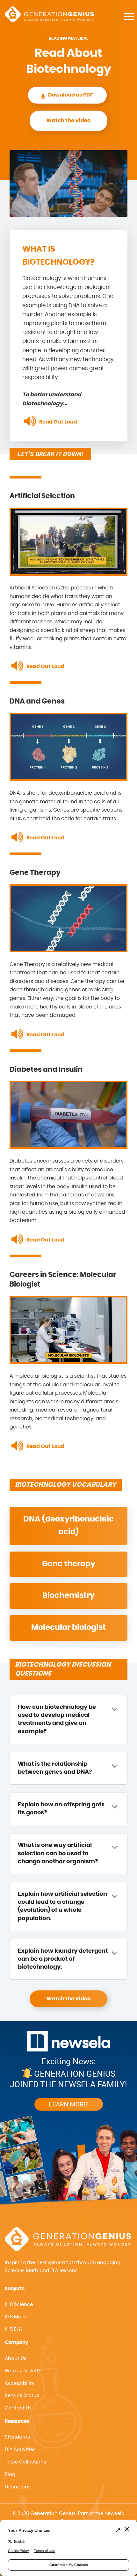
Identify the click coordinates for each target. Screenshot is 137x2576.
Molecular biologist (68, 1628)
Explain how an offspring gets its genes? (61, 1809)
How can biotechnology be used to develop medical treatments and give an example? (57, 1719)
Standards (17, 2437)
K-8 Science (19, 2304)
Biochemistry (68, 1596)
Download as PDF (71, 95)
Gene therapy (69, 1564)
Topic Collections (25, 2462)
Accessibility (20, 2383)
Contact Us (18, 2408)
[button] (68, 2384)
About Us (16, 2358)
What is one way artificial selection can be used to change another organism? (58, 1853)
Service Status (22, 2396)
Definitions (18, 2487)
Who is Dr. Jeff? (23, 2371)
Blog (10, 2475)
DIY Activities (20, 2450)
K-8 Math (16, 2317)
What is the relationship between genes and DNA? (55, 1768)
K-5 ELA (13, 2329)
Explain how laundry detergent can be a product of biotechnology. (63, 1959)
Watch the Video (68, 121)
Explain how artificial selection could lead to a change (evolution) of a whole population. (62, 1906)
